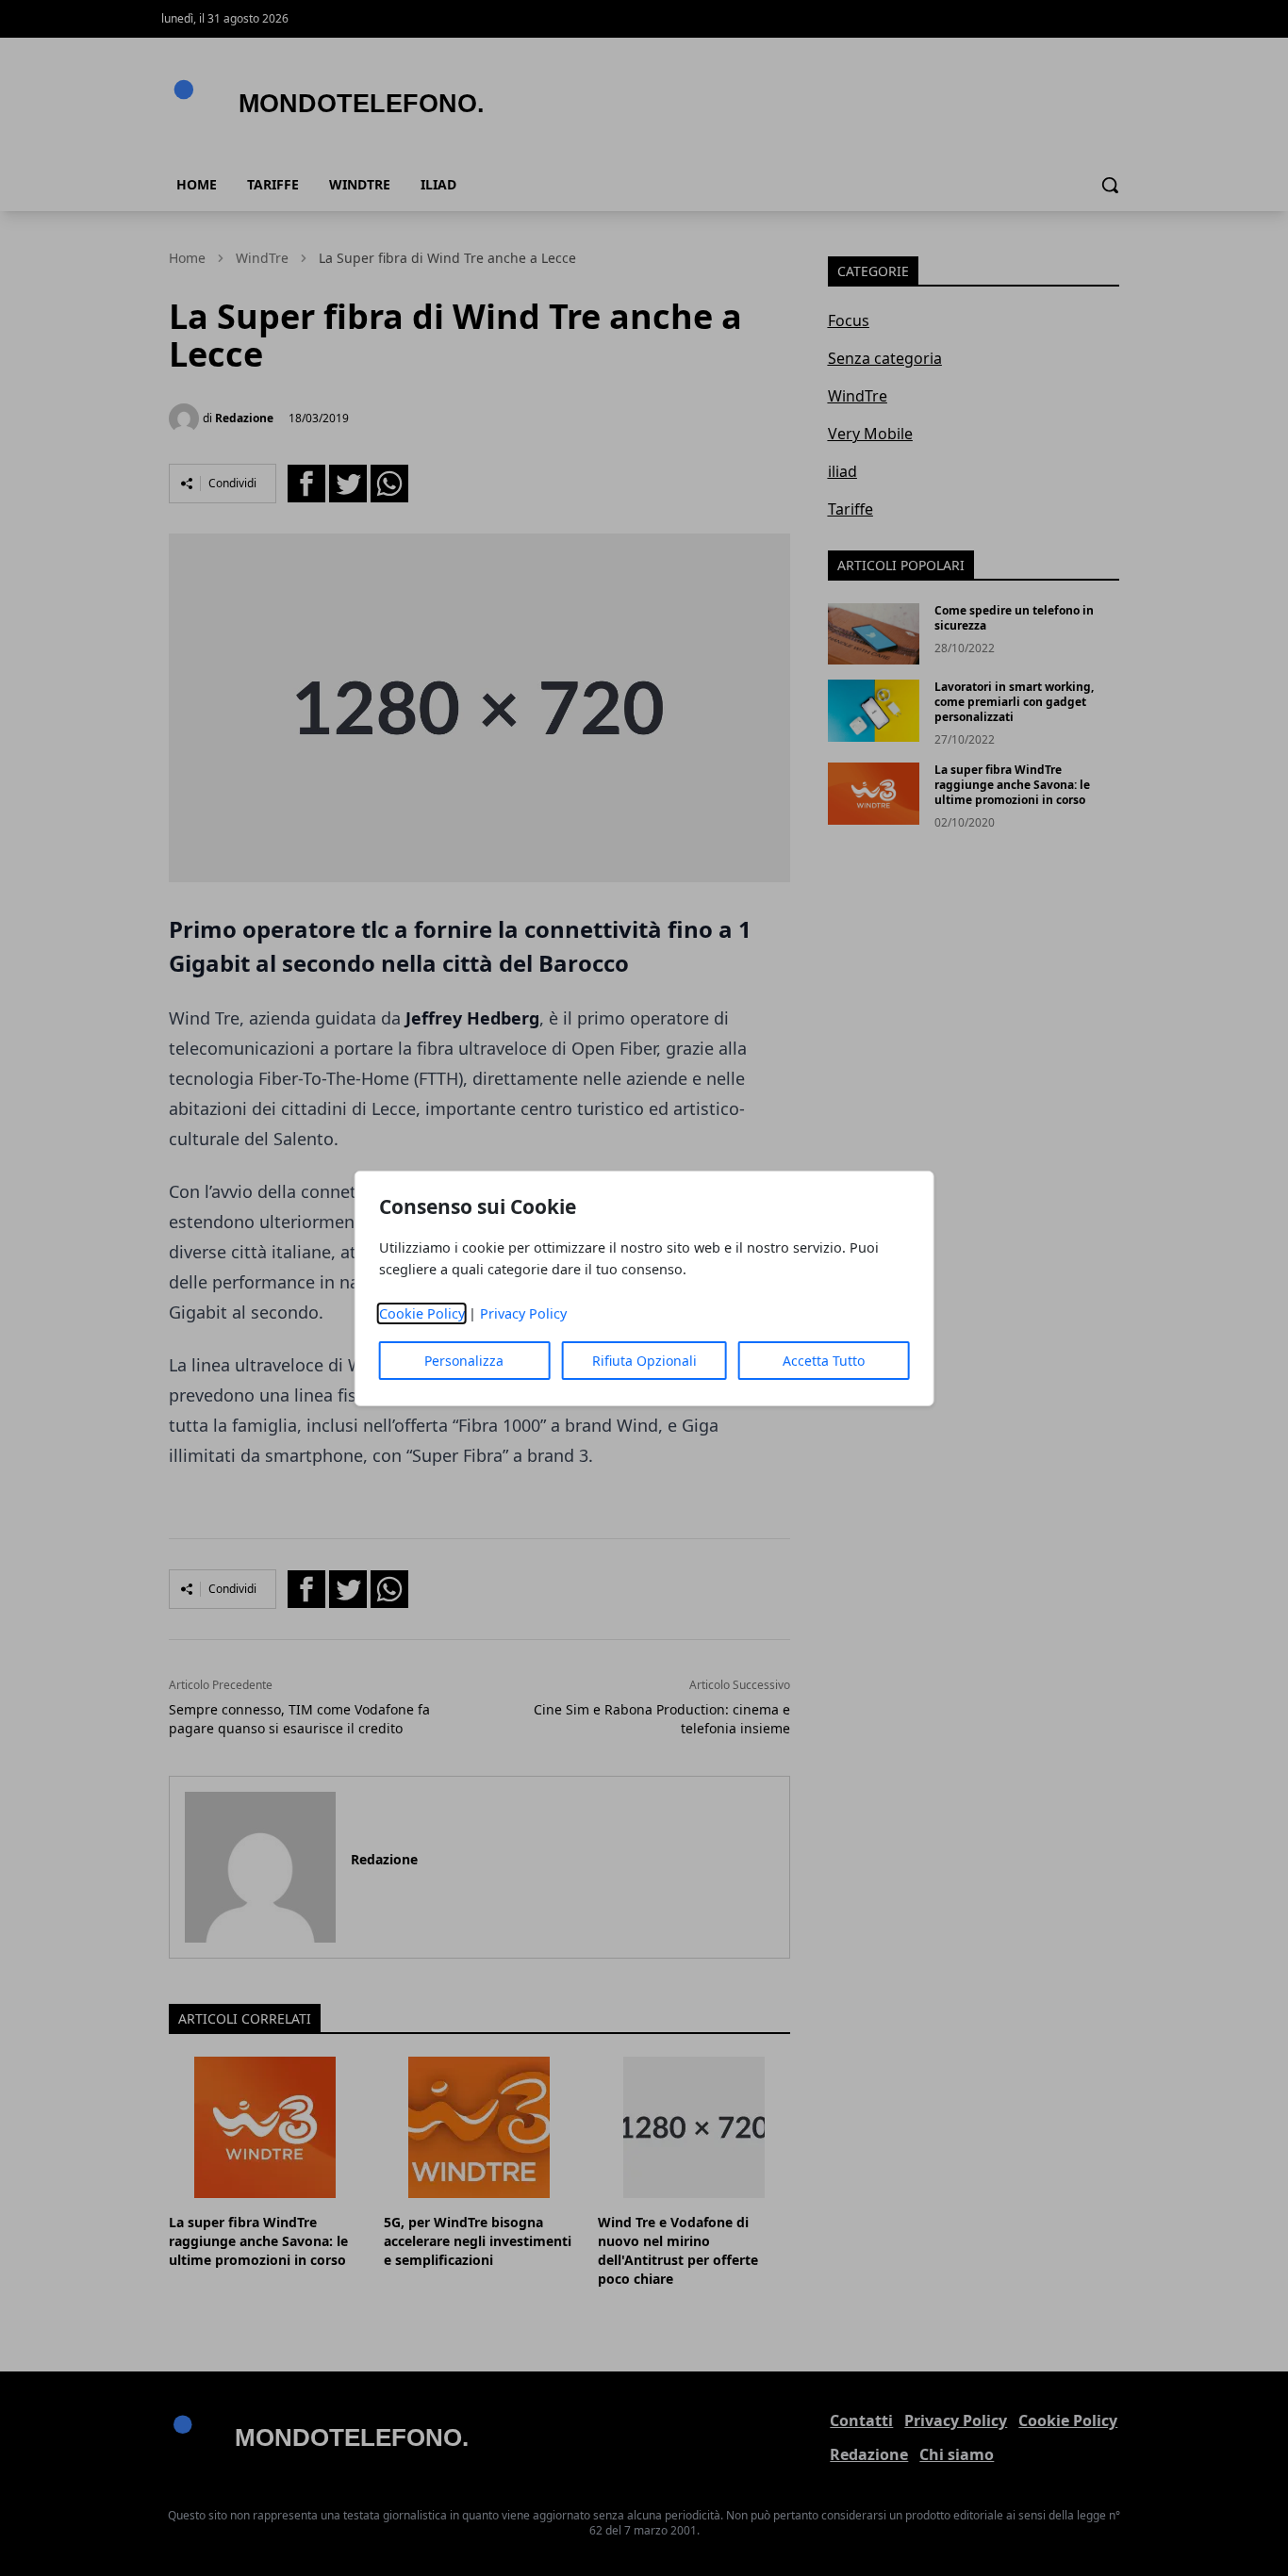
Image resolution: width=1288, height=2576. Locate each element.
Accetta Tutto (824, 1361)
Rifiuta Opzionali (644, 1361)
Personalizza (464, 1361)
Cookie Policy (422, 1313)
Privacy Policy (523, 1313)
